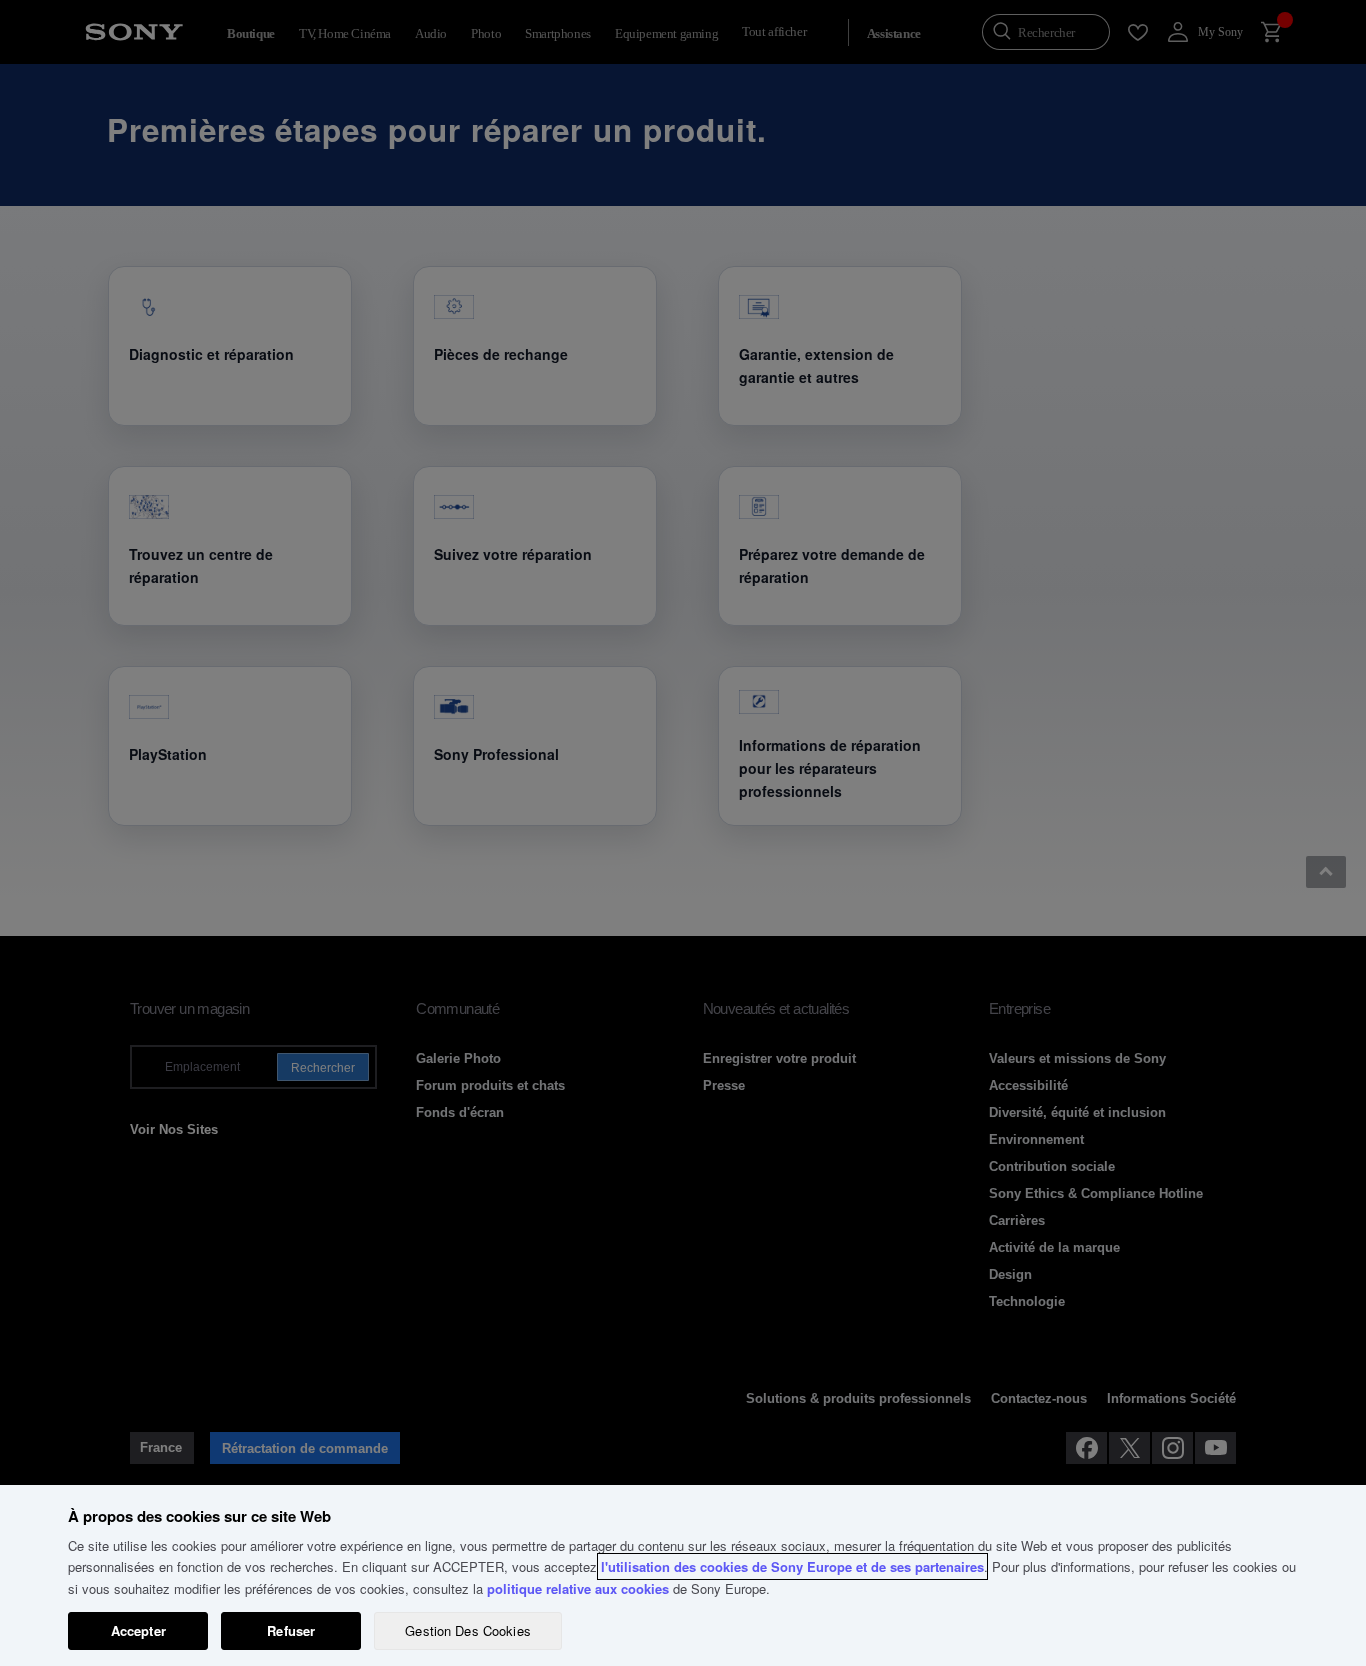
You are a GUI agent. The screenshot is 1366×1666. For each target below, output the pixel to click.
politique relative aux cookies (578, 1588)
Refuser (291, 1630)
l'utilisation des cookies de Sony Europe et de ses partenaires (792, 1566)
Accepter (138, 1630)
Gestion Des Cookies (467, 1630)
